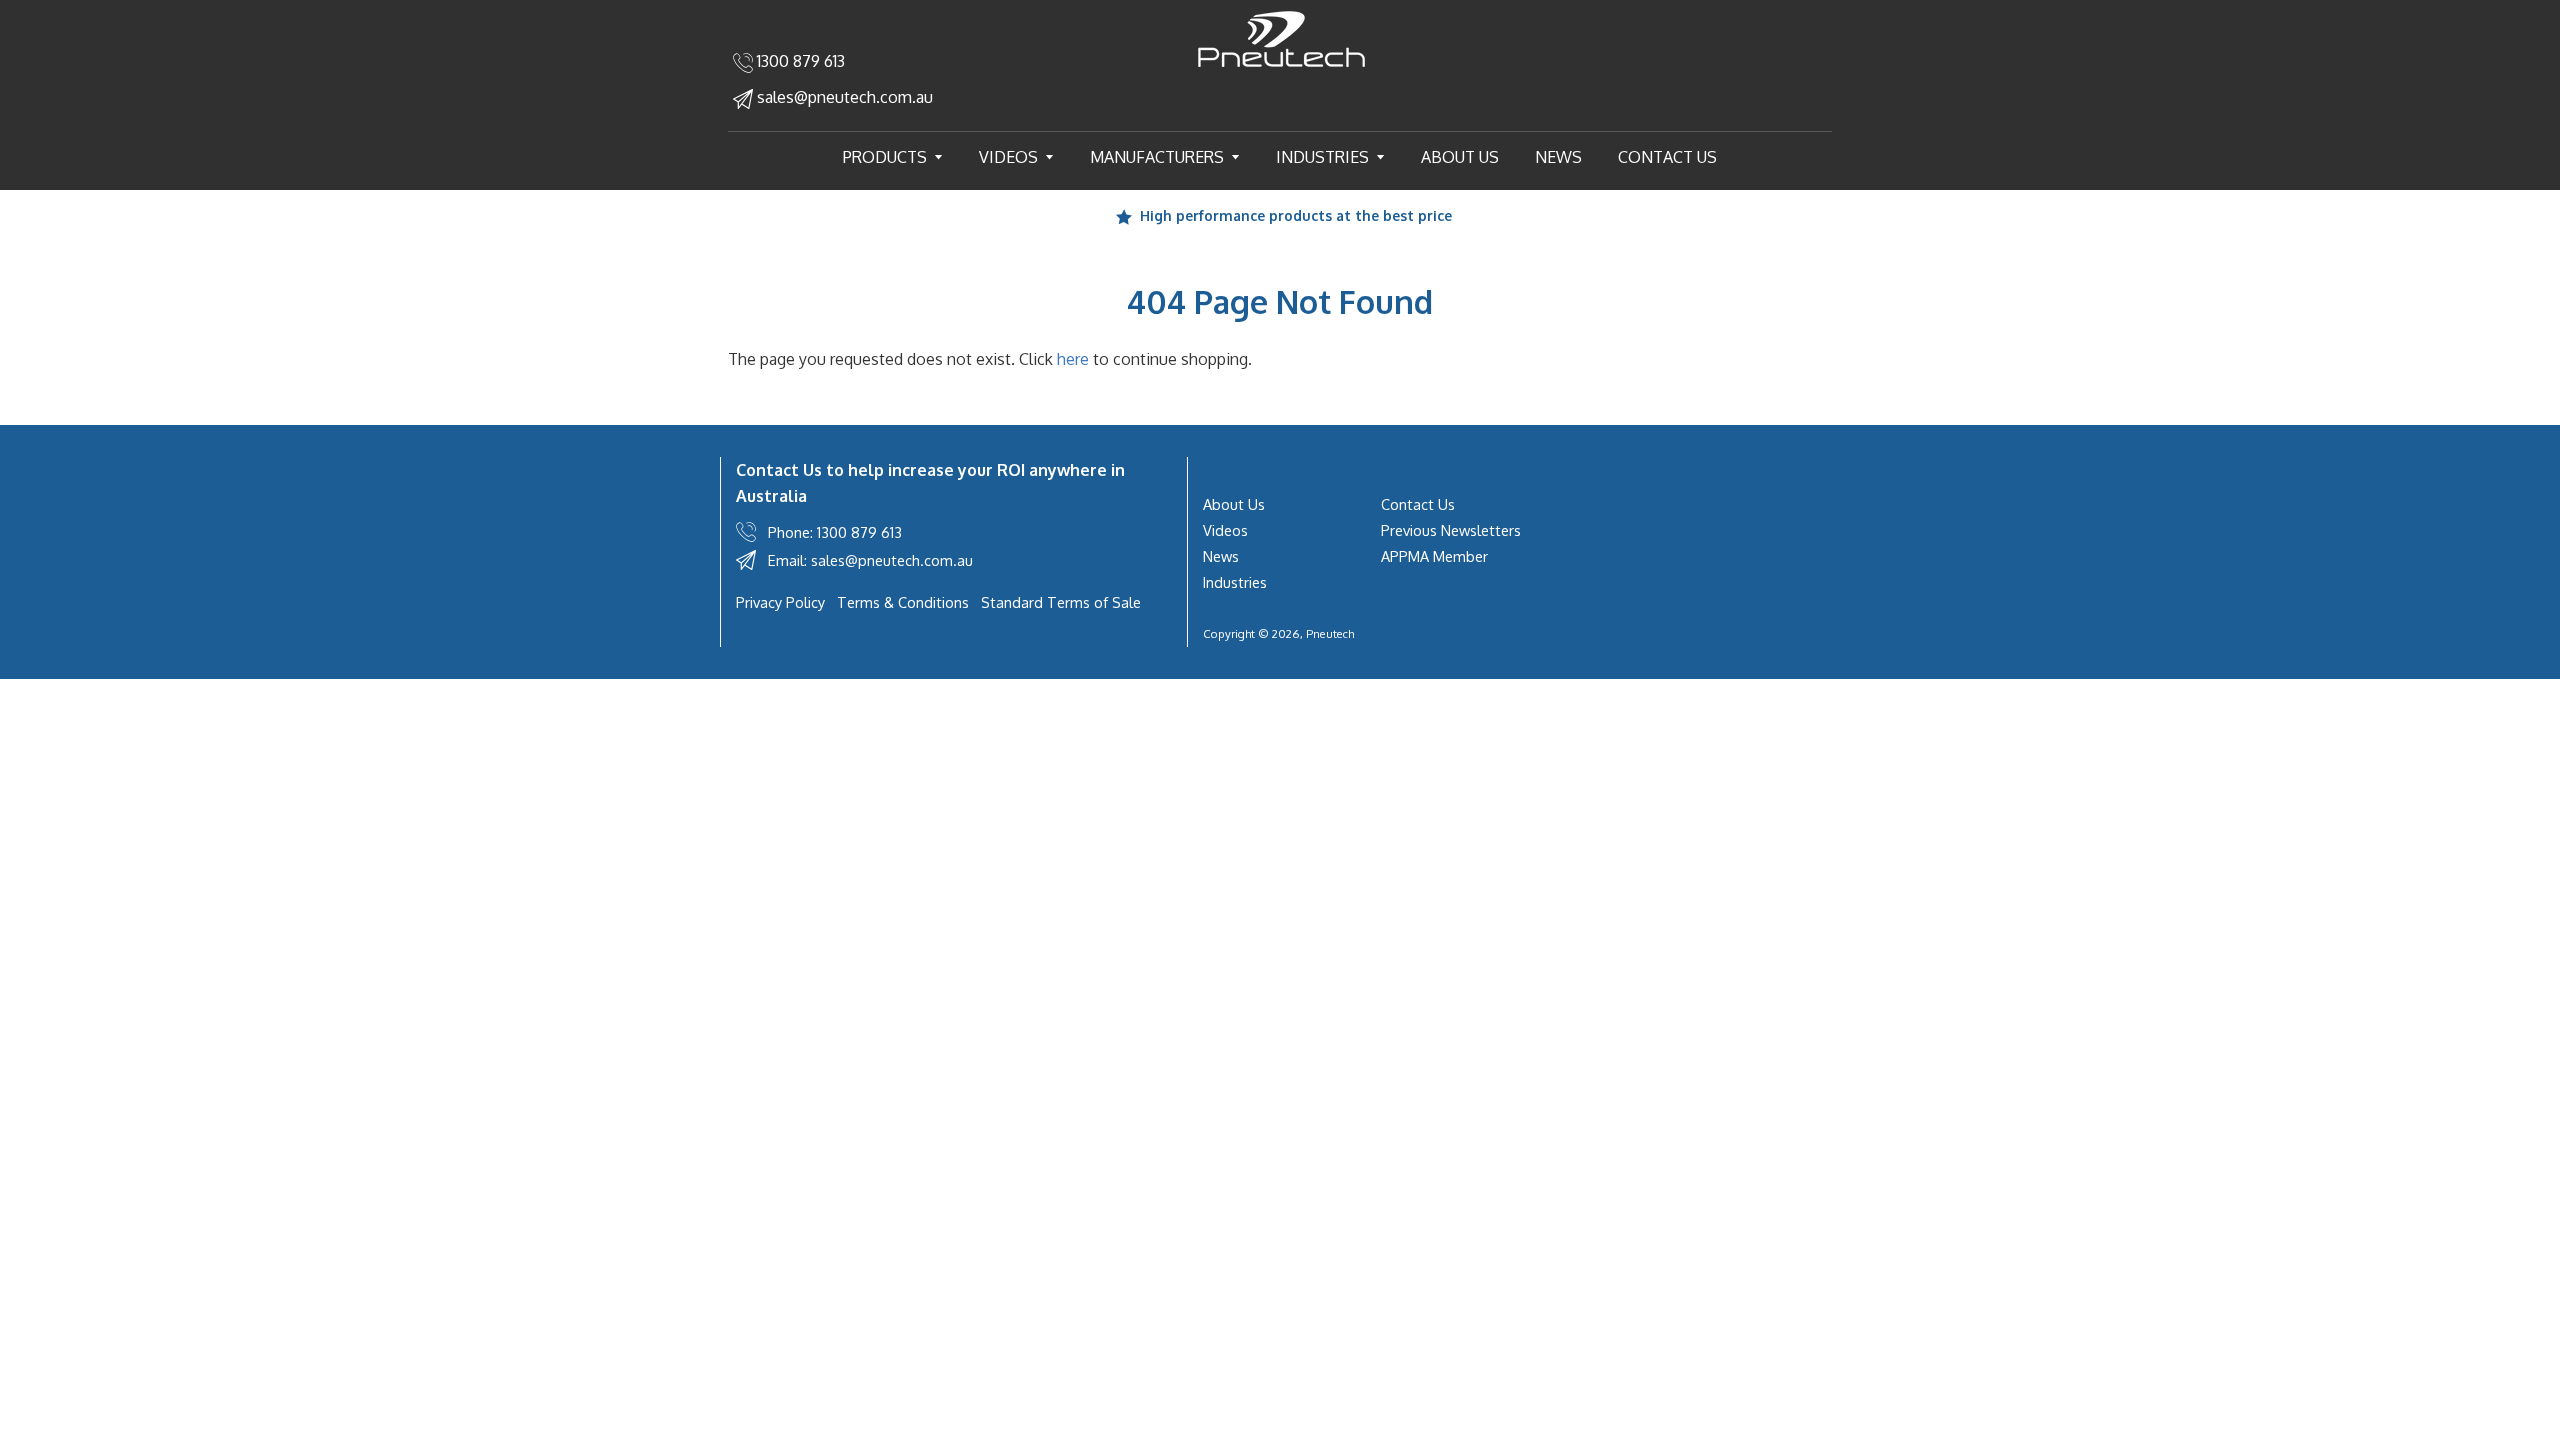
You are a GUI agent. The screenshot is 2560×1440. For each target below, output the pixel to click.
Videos (1024, 156)
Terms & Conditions (903, 602)
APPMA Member (1434, 556)
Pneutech (1330, 633)
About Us (1460, 157)
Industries (1338, 156)
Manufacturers (1173, 156)
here (1073, 359)
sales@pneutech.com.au (843, 97)
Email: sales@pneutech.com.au (870, 560)
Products (901, 156)
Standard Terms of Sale (1061, 602)
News (1558, 157)
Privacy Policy (780, 602)
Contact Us (1667, 157)
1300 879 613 (799, 61)
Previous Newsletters (1451, 530)
